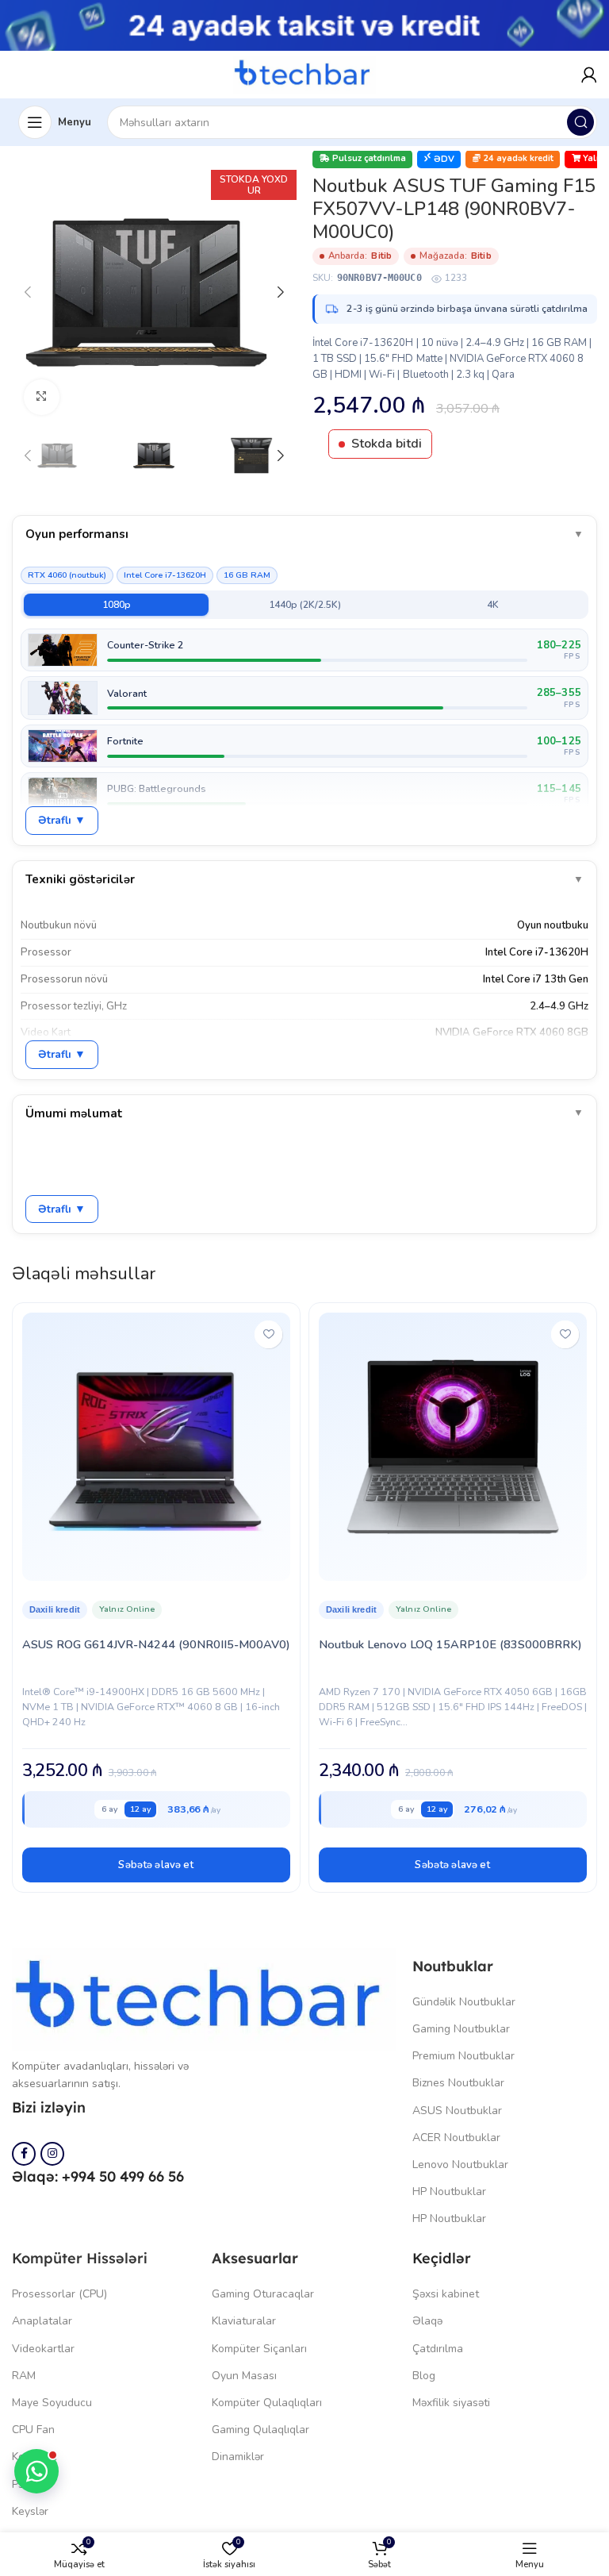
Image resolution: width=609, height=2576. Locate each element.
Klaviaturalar (244, 2321)
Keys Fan (34, 2457)
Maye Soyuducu (52, 2403)
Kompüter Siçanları (259, 2349)
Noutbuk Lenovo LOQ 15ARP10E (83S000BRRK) (450, 1644)
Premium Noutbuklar (463, 2056)
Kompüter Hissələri (80, 2258)
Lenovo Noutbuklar (460, 2165)
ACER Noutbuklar (456, 2138)
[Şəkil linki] (204, 1998)
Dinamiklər (238, 2457)
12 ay (140, 1809)
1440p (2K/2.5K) (305, 605)
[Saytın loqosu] (304, 74)
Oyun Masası (244, 2376)
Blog (424, 2376)
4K (493, 605)
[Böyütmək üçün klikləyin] (42, 397)
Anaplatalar (42, 2321)
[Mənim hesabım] (589, 75)
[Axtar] (580, 122)
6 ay (109, 1809)
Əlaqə (427, 2321)
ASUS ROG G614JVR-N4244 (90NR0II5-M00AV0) (156, 1644)
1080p (117, 605)
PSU (23, 2484)
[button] (156, 1865)
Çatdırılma (438, 2349)
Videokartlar (43, 2349)
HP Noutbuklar (449, 2192)
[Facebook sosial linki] (24, 2154)
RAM (24, 2376)
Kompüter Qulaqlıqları (267, 2403)
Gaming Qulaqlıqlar (260, 2430)
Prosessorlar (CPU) (59, 2294)
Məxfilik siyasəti (451, 2403)
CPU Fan (33, 2430)
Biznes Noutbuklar (458, 2083)
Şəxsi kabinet (446, 2294)
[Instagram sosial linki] (52, 2154)
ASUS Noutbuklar (457, 2111)
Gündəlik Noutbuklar (464, 2002)
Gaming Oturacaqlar (263, 2294)
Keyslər (30, 2511)
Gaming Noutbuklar (461, 2029)
